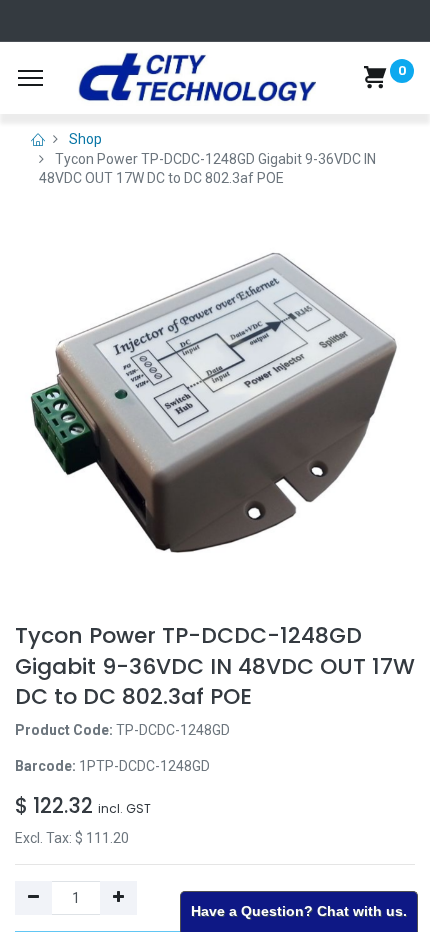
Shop (85, 139)
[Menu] (30, 78)
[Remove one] (33, 898)
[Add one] (118, 898)
